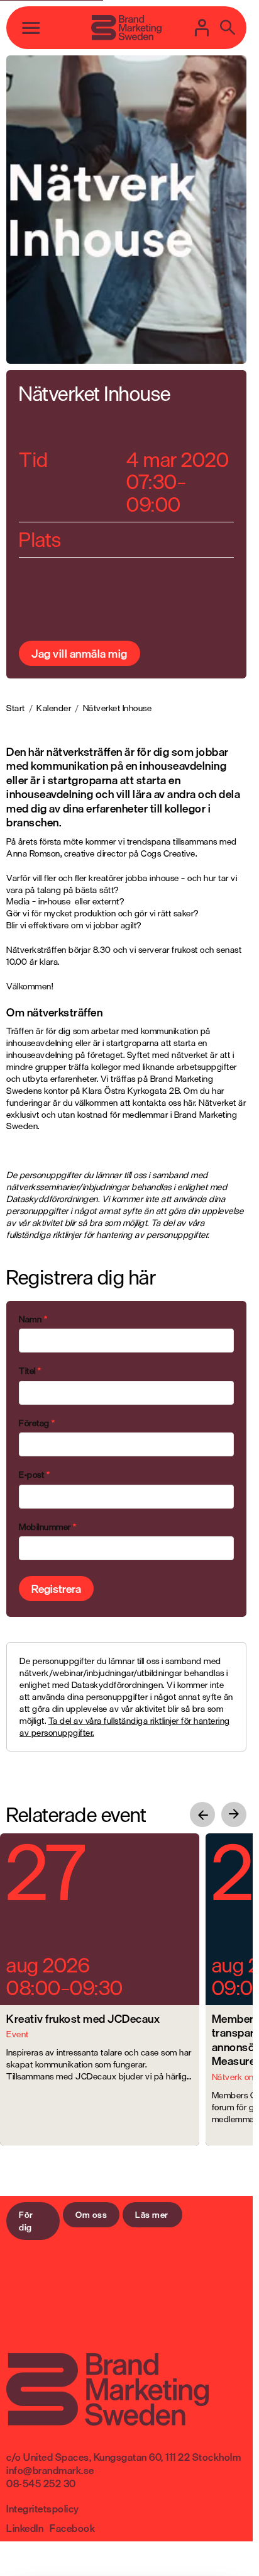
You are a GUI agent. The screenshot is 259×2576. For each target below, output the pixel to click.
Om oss (91, 2214)
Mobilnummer (48, 1527)
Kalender (54, 708)
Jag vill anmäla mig (80, 653)
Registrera (56, 1589)
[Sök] (228, 28)
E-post (34, 1475)
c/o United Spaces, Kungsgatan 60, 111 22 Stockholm (124, 2457)
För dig (26, 2221)
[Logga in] (202, 28)
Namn (33, 1319)
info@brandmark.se (50, 2470)
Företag (37, 1423)
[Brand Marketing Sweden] (126, 28)
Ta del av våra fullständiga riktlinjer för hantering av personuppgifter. (125, 1726)
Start (16, 708)
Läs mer (152, 2214)
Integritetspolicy (43, 2509)
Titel (30, 1371)
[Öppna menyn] (31, 28)
